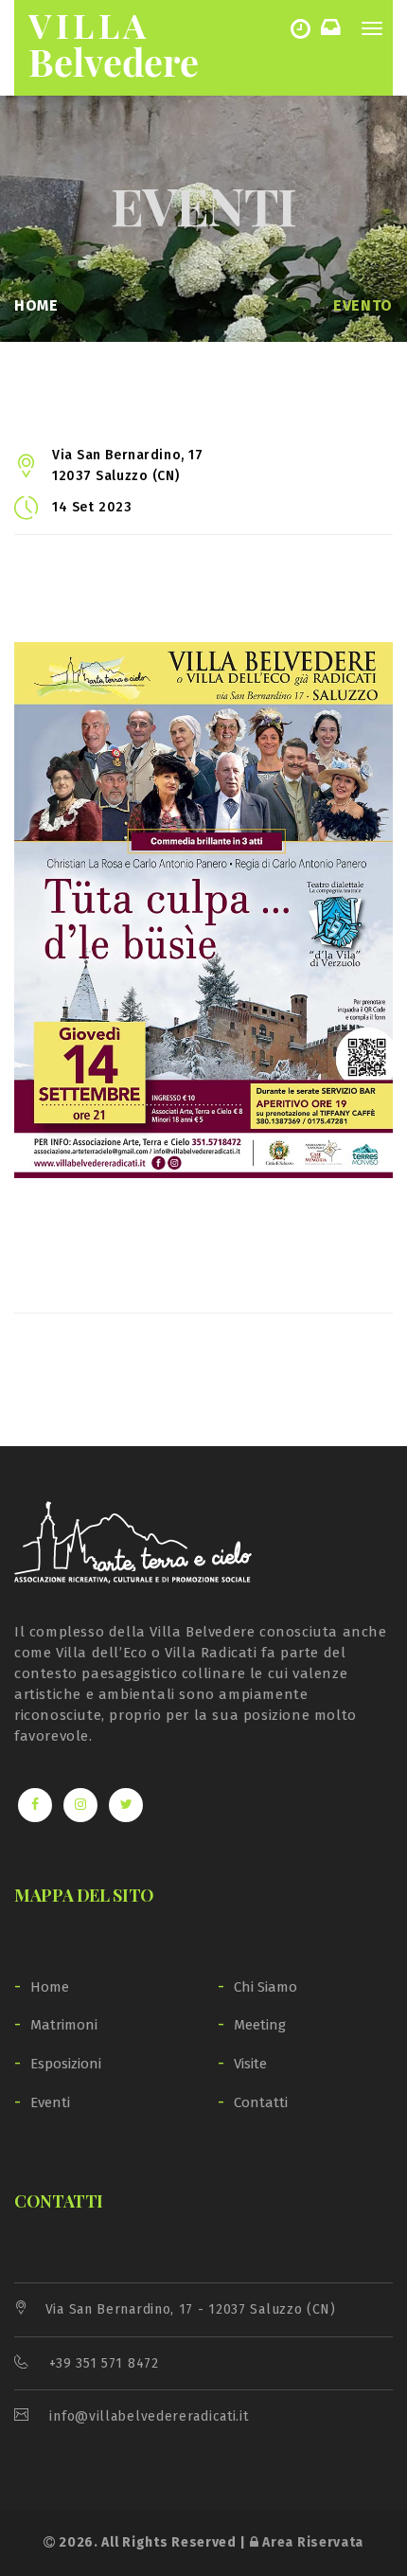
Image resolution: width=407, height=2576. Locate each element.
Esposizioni (66, 2064)
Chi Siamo (265, 1987)
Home (36, 305)
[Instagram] (80, 1805)
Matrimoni (64, 2025)
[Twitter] (126, 1805)
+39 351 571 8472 (104, 2363)
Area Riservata (311, 2542)
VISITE (304, 28)
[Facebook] (35, 1805)
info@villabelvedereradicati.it (149, 2416)
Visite (250, 2064)
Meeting (260, 2025)
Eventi (50, 2102)
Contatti (261, 2102)
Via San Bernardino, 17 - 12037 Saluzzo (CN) (191, 2309)
